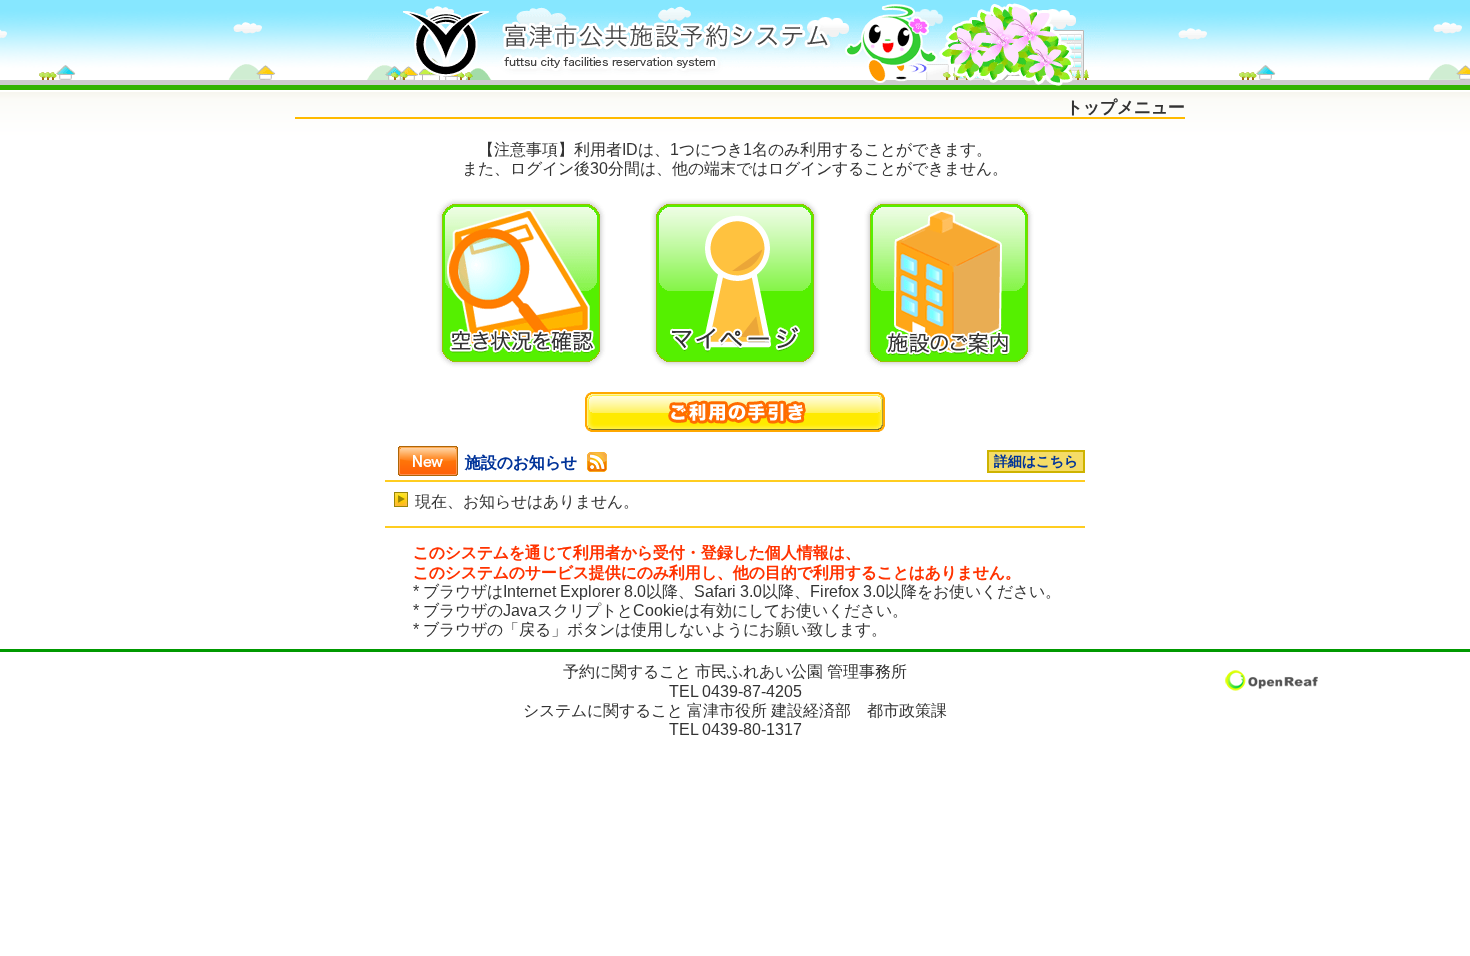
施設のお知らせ (521, 462)
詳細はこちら (1036, 461)
